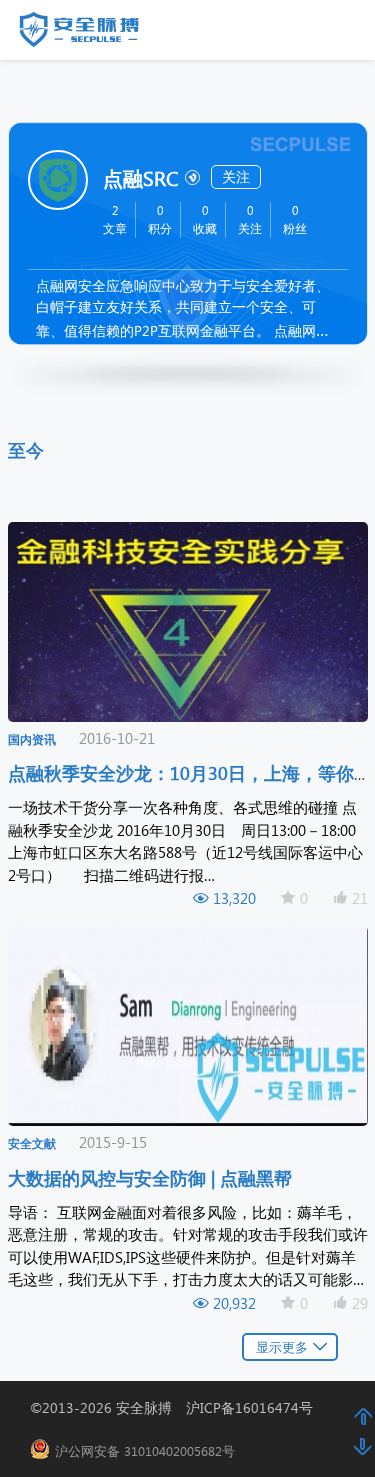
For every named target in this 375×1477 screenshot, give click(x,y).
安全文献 (32, 1143)
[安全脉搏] (94, 34)
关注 (236, 176)
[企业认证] (191, 175)
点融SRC (140, 177)
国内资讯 (32, 739)
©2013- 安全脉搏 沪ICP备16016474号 (178, 1407)
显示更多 (282, 1346)
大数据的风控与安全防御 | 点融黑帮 (152, 1177)
